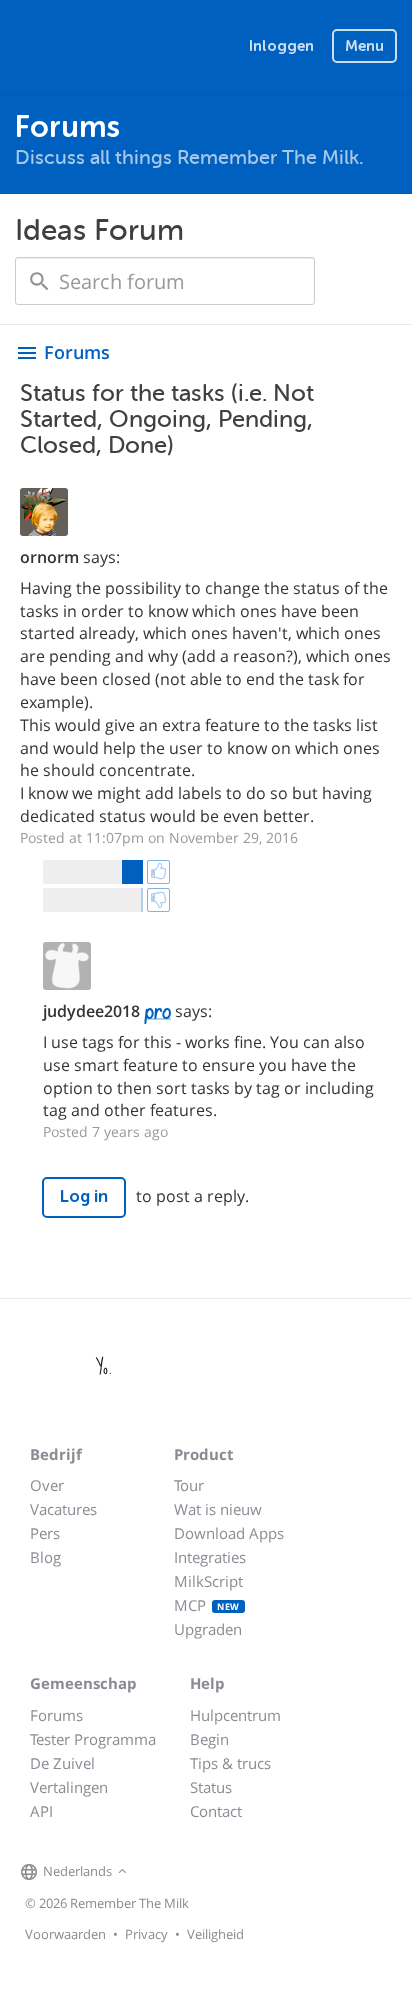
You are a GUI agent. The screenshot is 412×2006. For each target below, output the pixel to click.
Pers (45, 1533)
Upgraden (208, 1629)
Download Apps (229, 1533)
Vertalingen (69, 1787)
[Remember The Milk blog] (214, 1872)
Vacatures (63, 1509)
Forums (56, 1715)
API (41, 1811)
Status (211, 1787)
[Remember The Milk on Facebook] (161, 1872)
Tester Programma (93, 1739)
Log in (84, 1196)
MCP (207, 1605)
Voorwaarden (65, 1934)
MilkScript (208, 1581)
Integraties (210, 1557)
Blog (45, 1557)
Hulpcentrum (235, 1715)
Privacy (146, 1934)
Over (47, 1485)
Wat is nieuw (218, 1509)
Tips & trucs (230, 1763)
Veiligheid (215, 1934)
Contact (216, 1811)
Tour (189, 1485)
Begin (209, 1739)
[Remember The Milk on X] (189, 1872)
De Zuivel (62, 1763)
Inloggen (281, 46)
